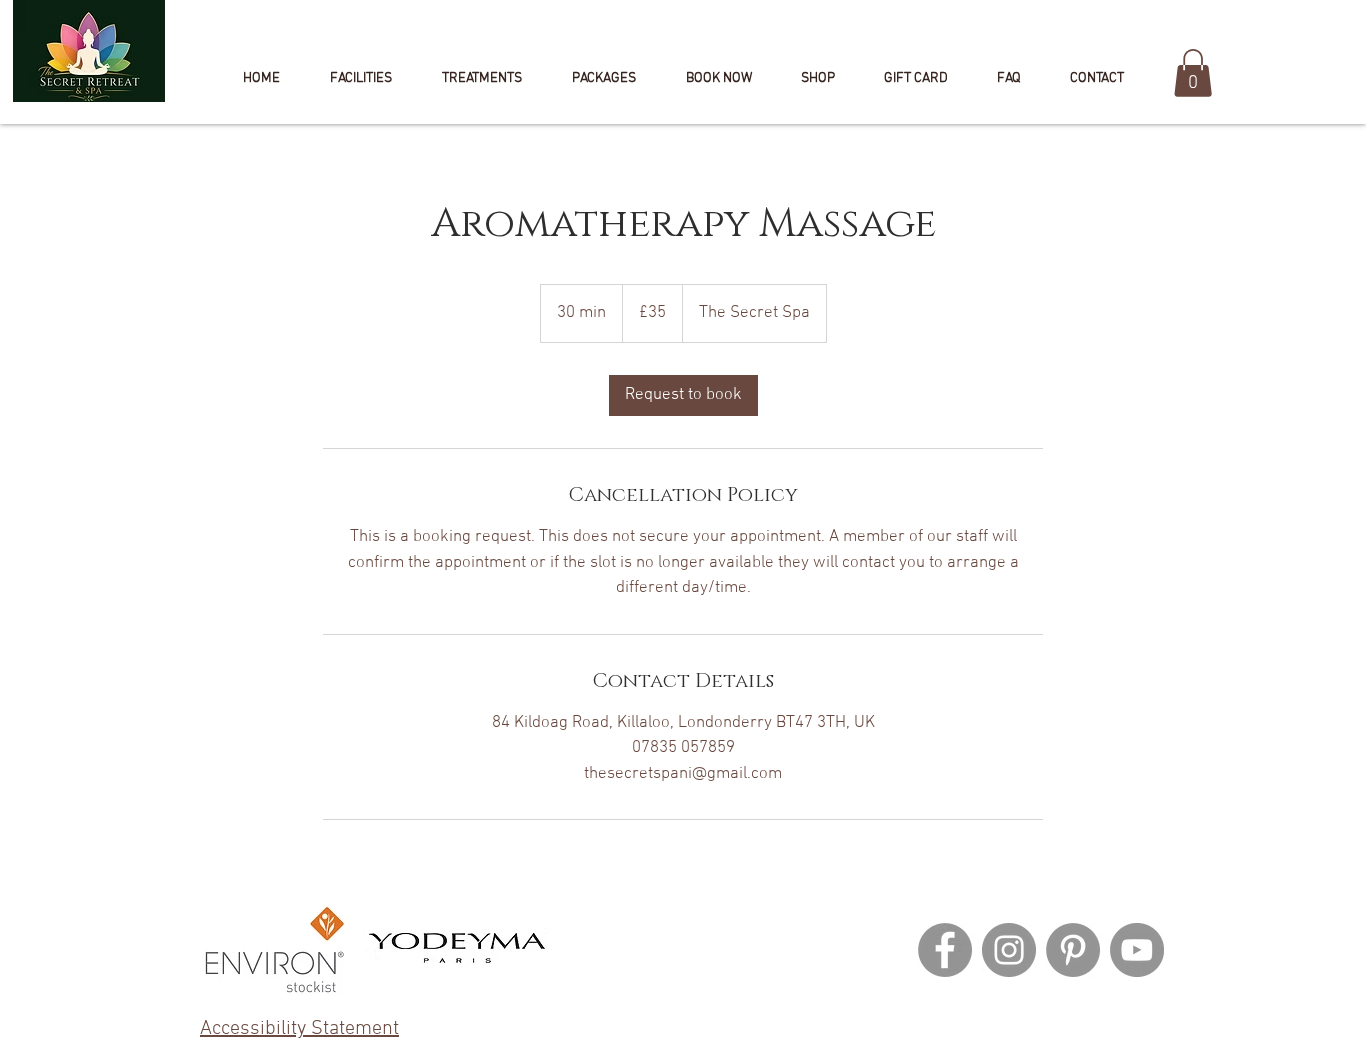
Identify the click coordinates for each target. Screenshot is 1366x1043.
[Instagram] (1009, 950)
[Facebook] (945, 950)
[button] (718, 79)
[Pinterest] (1073, 950)
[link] (683, 395)
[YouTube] (1137, 950)
